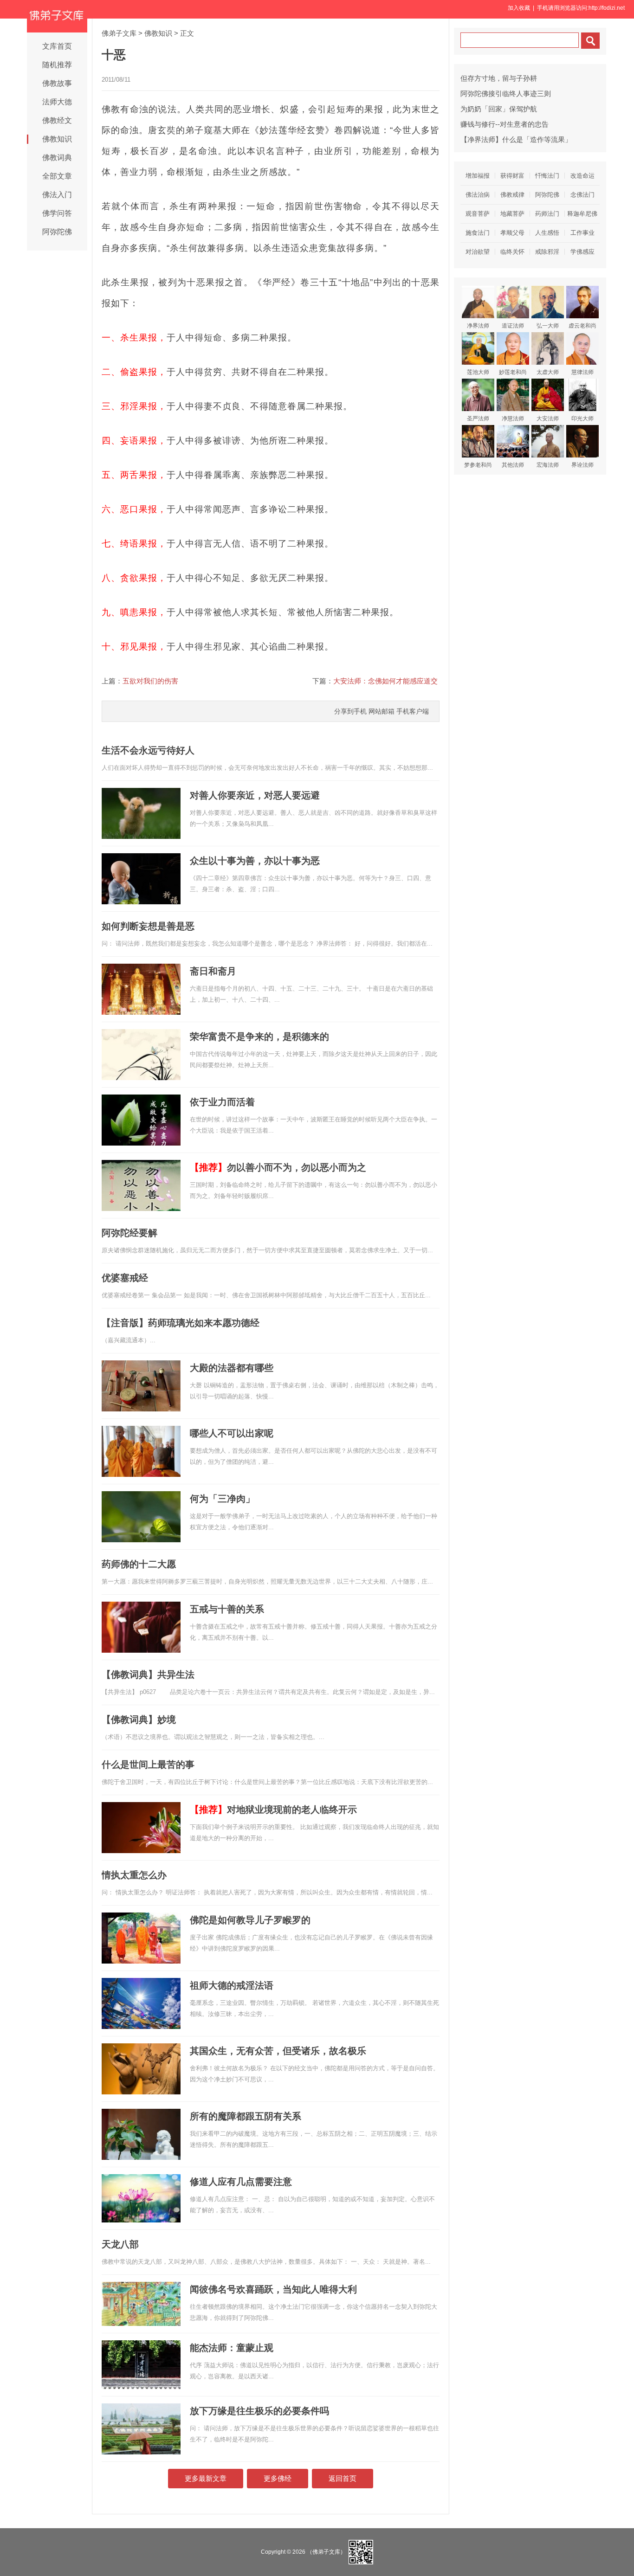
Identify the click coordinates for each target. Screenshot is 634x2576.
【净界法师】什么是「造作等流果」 (516, 139)
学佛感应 (582, 252)
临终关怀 (512, 252)
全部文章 (57, 176)
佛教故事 (57, 83)
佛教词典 (57, 158)
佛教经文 (57, 120)
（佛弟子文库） (326, 2552)
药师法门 (547, 214)
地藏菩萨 (512, 214)
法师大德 (57, 102)
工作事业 (582, 233)
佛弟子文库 (119, 33)
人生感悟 (547, 233)
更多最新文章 (206, 2478)
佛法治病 (478, 195)
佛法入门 (57, 195)
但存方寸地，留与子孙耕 (499, 78)
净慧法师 (513, 419)
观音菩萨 (478, 214)
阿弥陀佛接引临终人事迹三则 (506, 93)
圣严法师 (478, 419)
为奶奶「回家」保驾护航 (499, 109)
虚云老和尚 (582, 326)
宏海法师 (548, 465)
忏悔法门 (547, 176)
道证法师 (513, 326)
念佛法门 (582, 195)
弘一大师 (548, 326)
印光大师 (582, 419)
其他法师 (513, 465)
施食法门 (478, 233)
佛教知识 (57, 139)
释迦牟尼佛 (582, 214)
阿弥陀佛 (57, 232)
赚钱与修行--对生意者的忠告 (505, 124)
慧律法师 (582, 372)
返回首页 (343, 2478)
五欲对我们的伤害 (150, 681)
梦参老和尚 (478, 465)
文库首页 (57, 46)
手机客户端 (413, 711)
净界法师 (478, 326)
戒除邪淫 (547, 252)
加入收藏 (519, 8)
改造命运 (582, 176)
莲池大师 (478, 372)
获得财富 (512, 176)
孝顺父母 (512, 233)
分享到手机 (350, 711)
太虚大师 (548, 372)
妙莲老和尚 (513, 372)
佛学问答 (57, 213)
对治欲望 (478, 252)
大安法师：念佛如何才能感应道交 (385, 681)
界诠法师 (582, 465)
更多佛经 (278, 2478)
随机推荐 (57, 65)
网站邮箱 (382, 711)
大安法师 (548, 419)
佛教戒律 (512, 195)
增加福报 (478, 176)
